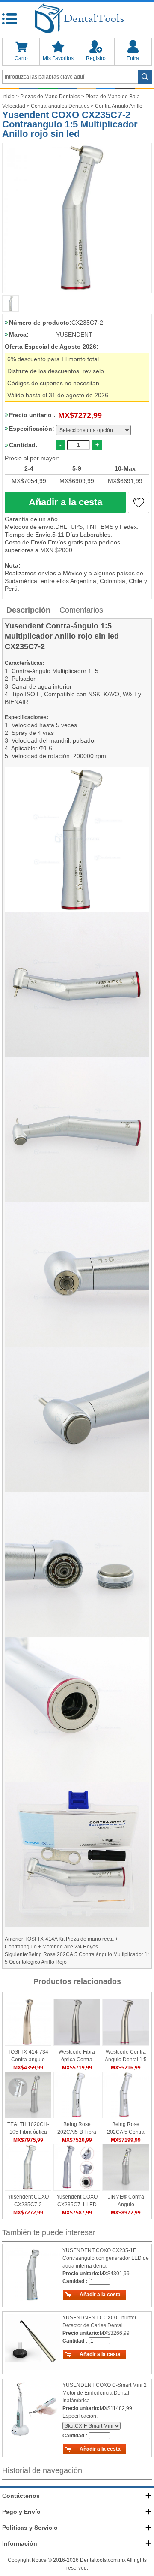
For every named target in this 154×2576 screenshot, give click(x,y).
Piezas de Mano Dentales (50, 97)
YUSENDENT (74, 335)
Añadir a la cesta (65, 502)
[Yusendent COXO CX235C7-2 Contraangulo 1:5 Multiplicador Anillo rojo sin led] (77, 218)
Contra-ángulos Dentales (60, 106)
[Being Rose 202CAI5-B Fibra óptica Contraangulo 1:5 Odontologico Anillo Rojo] (77, 2095)
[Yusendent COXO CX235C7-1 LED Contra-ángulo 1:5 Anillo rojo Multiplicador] (77, 2167)
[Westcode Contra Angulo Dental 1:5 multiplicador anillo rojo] (126, 2022)
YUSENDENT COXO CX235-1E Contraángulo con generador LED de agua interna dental (106, 2258)
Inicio (8, 97)
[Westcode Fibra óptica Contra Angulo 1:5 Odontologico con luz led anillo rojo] (77, 2022)
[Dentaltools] (77, 19)
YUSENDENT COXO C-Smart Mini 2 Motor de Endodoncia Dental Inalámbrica (105, 2393)
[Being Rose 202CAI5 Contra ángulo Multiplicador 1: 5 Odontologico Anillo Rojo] (126, 2095)
